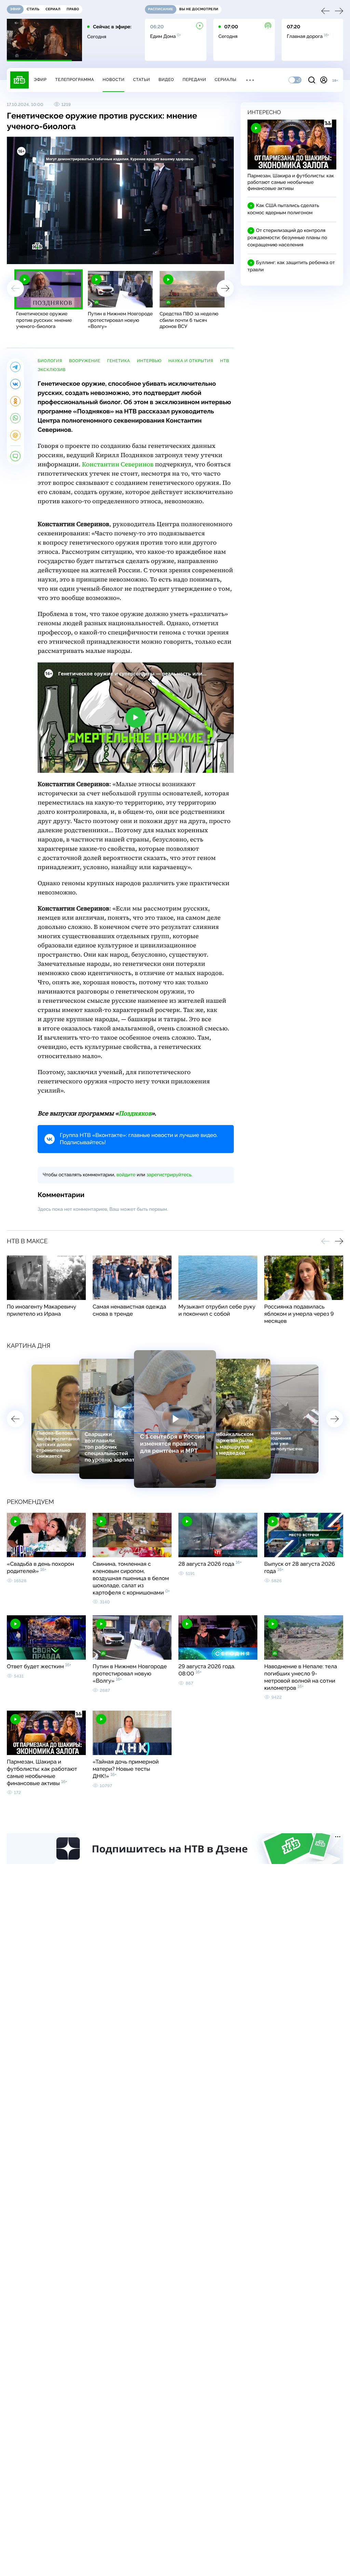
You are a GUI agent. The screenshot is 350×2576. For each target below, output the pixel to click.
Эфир (40, 80)
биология (50, 361)
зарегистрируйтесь (169, 1175)
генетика (119, 361)
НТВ (225, 361)
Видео (166, 80)
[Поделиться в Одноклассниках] (15, 401)
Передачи (194, 80)
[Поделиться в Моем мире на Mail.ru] (15, 435)
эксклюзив (52, 370)
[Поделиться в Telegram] (15, 367)
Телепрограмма (75, 80)
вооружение (85, 361)
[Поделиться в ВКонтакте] (15, 384)
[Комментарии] (15, 456)
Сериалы (226, 80)
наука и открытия (191, 361)
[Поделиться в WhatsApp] (15, 418)
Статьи (142, 80)
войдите (126, 1175)
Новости (113, 80)
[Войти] (324, 80)
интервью (149, 361)
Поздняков (135, 1114)
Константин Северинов (118, 464)
